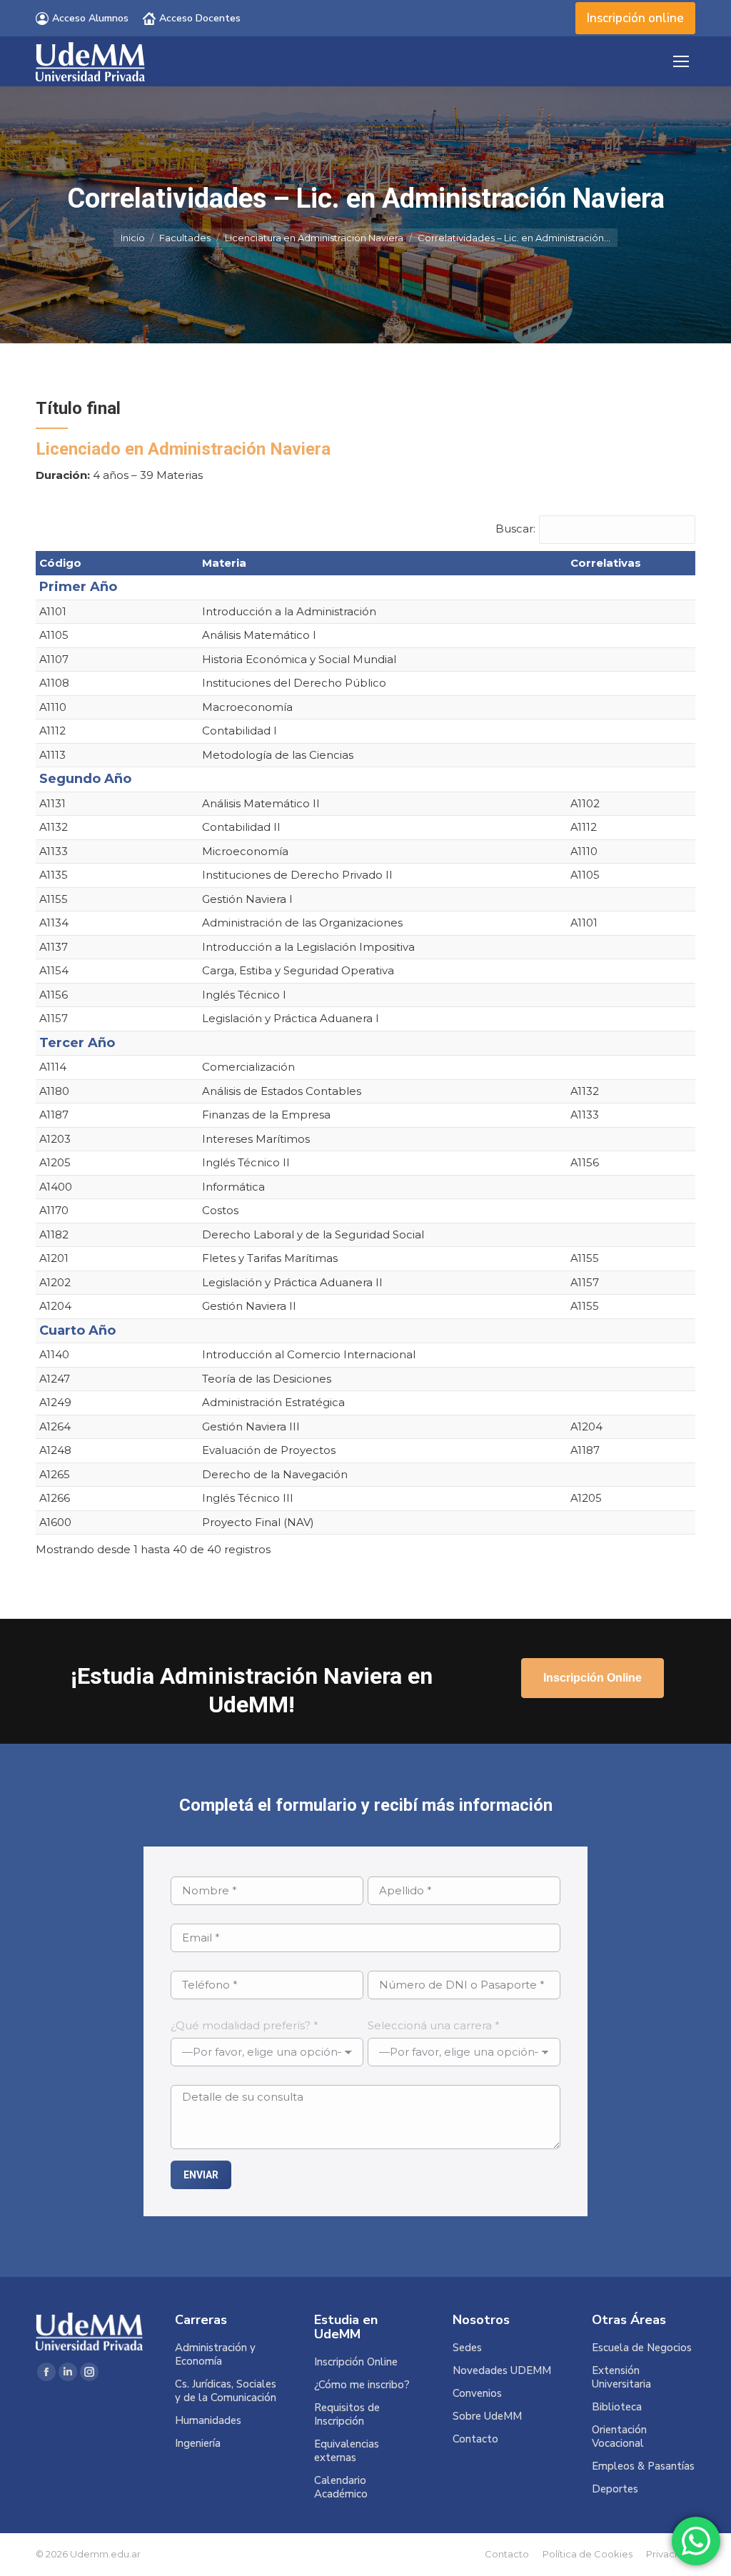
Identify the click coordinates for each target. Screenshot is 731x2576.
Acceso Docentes (200, 18)
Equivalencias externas (347, 2451)
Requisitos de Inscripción (347, 2415)
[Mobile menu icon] (681, 61)
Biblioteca (617, 2407)
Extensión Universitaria (621, 2378)
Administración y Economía (215, 2355)
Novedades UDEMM (502, 2371)
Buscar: (515, 529)
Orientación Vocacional (619, 2437)
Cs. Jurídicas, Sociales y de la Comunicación (226, 2391)
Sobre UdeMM (487, 2416)
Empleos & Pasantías (643, 2466)
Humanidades (208, 2421)
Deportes (615, 2489)
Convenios (477, 2394)
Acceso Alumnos (90, 18)
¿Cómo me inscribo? (362, 2385)
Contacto (475, 2439)
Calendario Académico (341, 2487)
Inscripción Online (356, 2362)
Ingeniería (198, 2444)
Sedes (467, 2348)
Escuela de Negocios (642, 2348)
